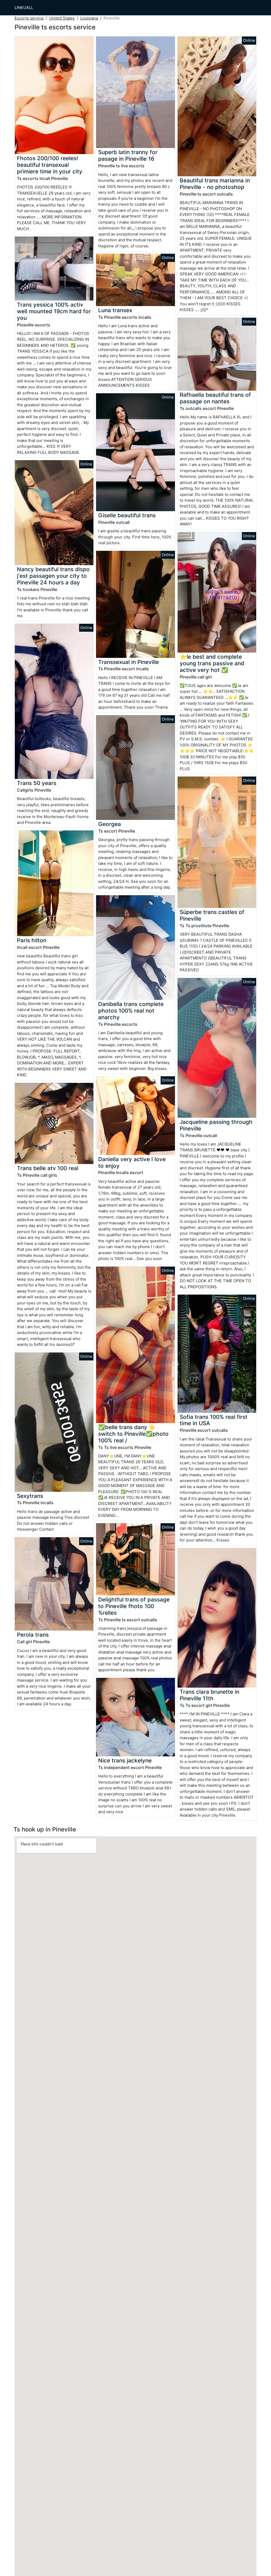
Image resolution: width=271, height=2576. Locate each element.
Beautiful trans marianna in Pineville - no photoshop (215, 184)
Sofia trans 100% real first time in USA (214, 1420)
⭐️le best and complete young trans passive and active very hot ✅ (212, 663)
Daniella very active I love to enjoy (132, 1162)
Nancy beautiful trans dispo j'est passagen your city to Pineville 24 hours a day (53, 576)
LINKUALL (24, 8)
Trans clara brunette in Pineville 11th (209, 1695)
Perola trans (33, 1635)
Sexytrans (30, 1496)
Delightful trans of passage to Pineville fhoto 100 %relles (134, 1606)
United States (62, 18)
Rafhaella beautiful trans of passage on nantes (215, 398)
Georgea (110, 824)
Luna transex (115, 310)
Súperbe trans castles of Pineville (212, 915)
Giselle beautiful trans (127, 515)
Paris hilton (32, 940)
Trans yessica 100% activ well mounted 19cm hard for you (54, 311)
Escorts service (29, 18)
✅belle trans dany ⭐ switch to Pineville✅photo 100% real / (133, 1434)
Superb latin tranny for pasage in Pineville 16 (128, 155)
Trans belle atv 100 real (48, 1168)
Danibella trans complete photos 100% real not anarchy (131, 1011)
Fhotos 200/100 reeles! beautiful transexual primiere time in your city (50, 165)
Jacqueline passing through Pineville (216, 1125)
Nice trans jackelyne (125, 1760)
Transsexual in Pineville (128, 662)
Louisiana (89, 18)
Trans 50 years (37, 783)
